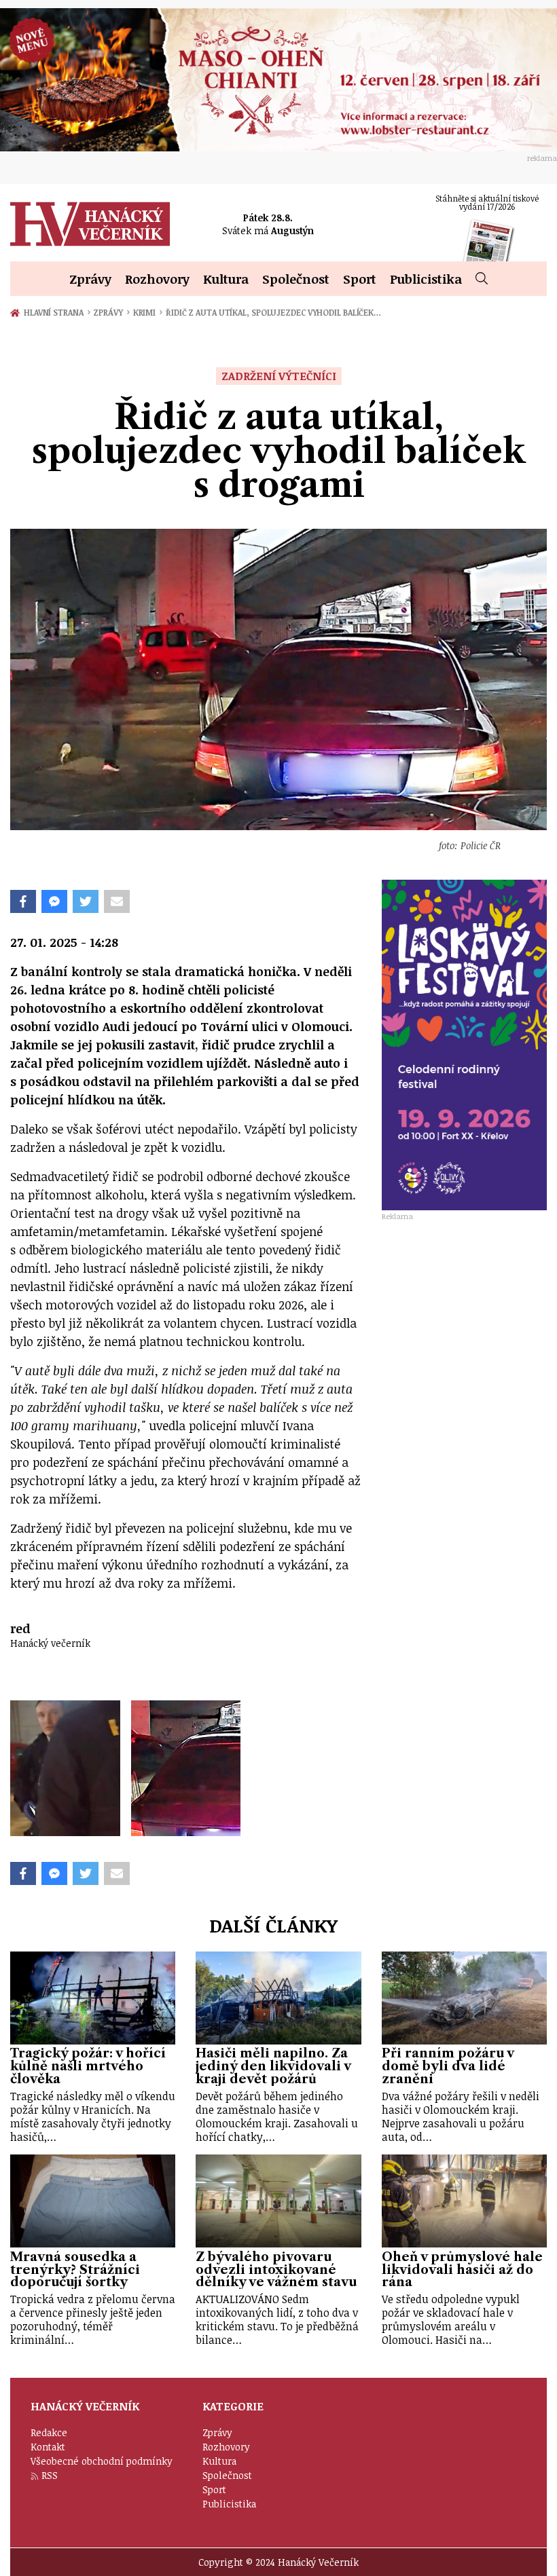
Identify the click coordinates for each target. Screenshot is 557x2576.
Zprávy (90, 279)
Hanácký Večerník (90, 224)
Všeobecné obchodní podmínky (102, 2461)
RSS (50, 2475)
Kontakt (48, 2447)
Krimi (148, 312)
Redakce (49, 2432)
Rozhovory (157, 279)
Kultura (226, 279)
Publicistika (426, 279)
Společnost (296, 279)
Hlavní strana (56, 312)
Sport (360, 279)
